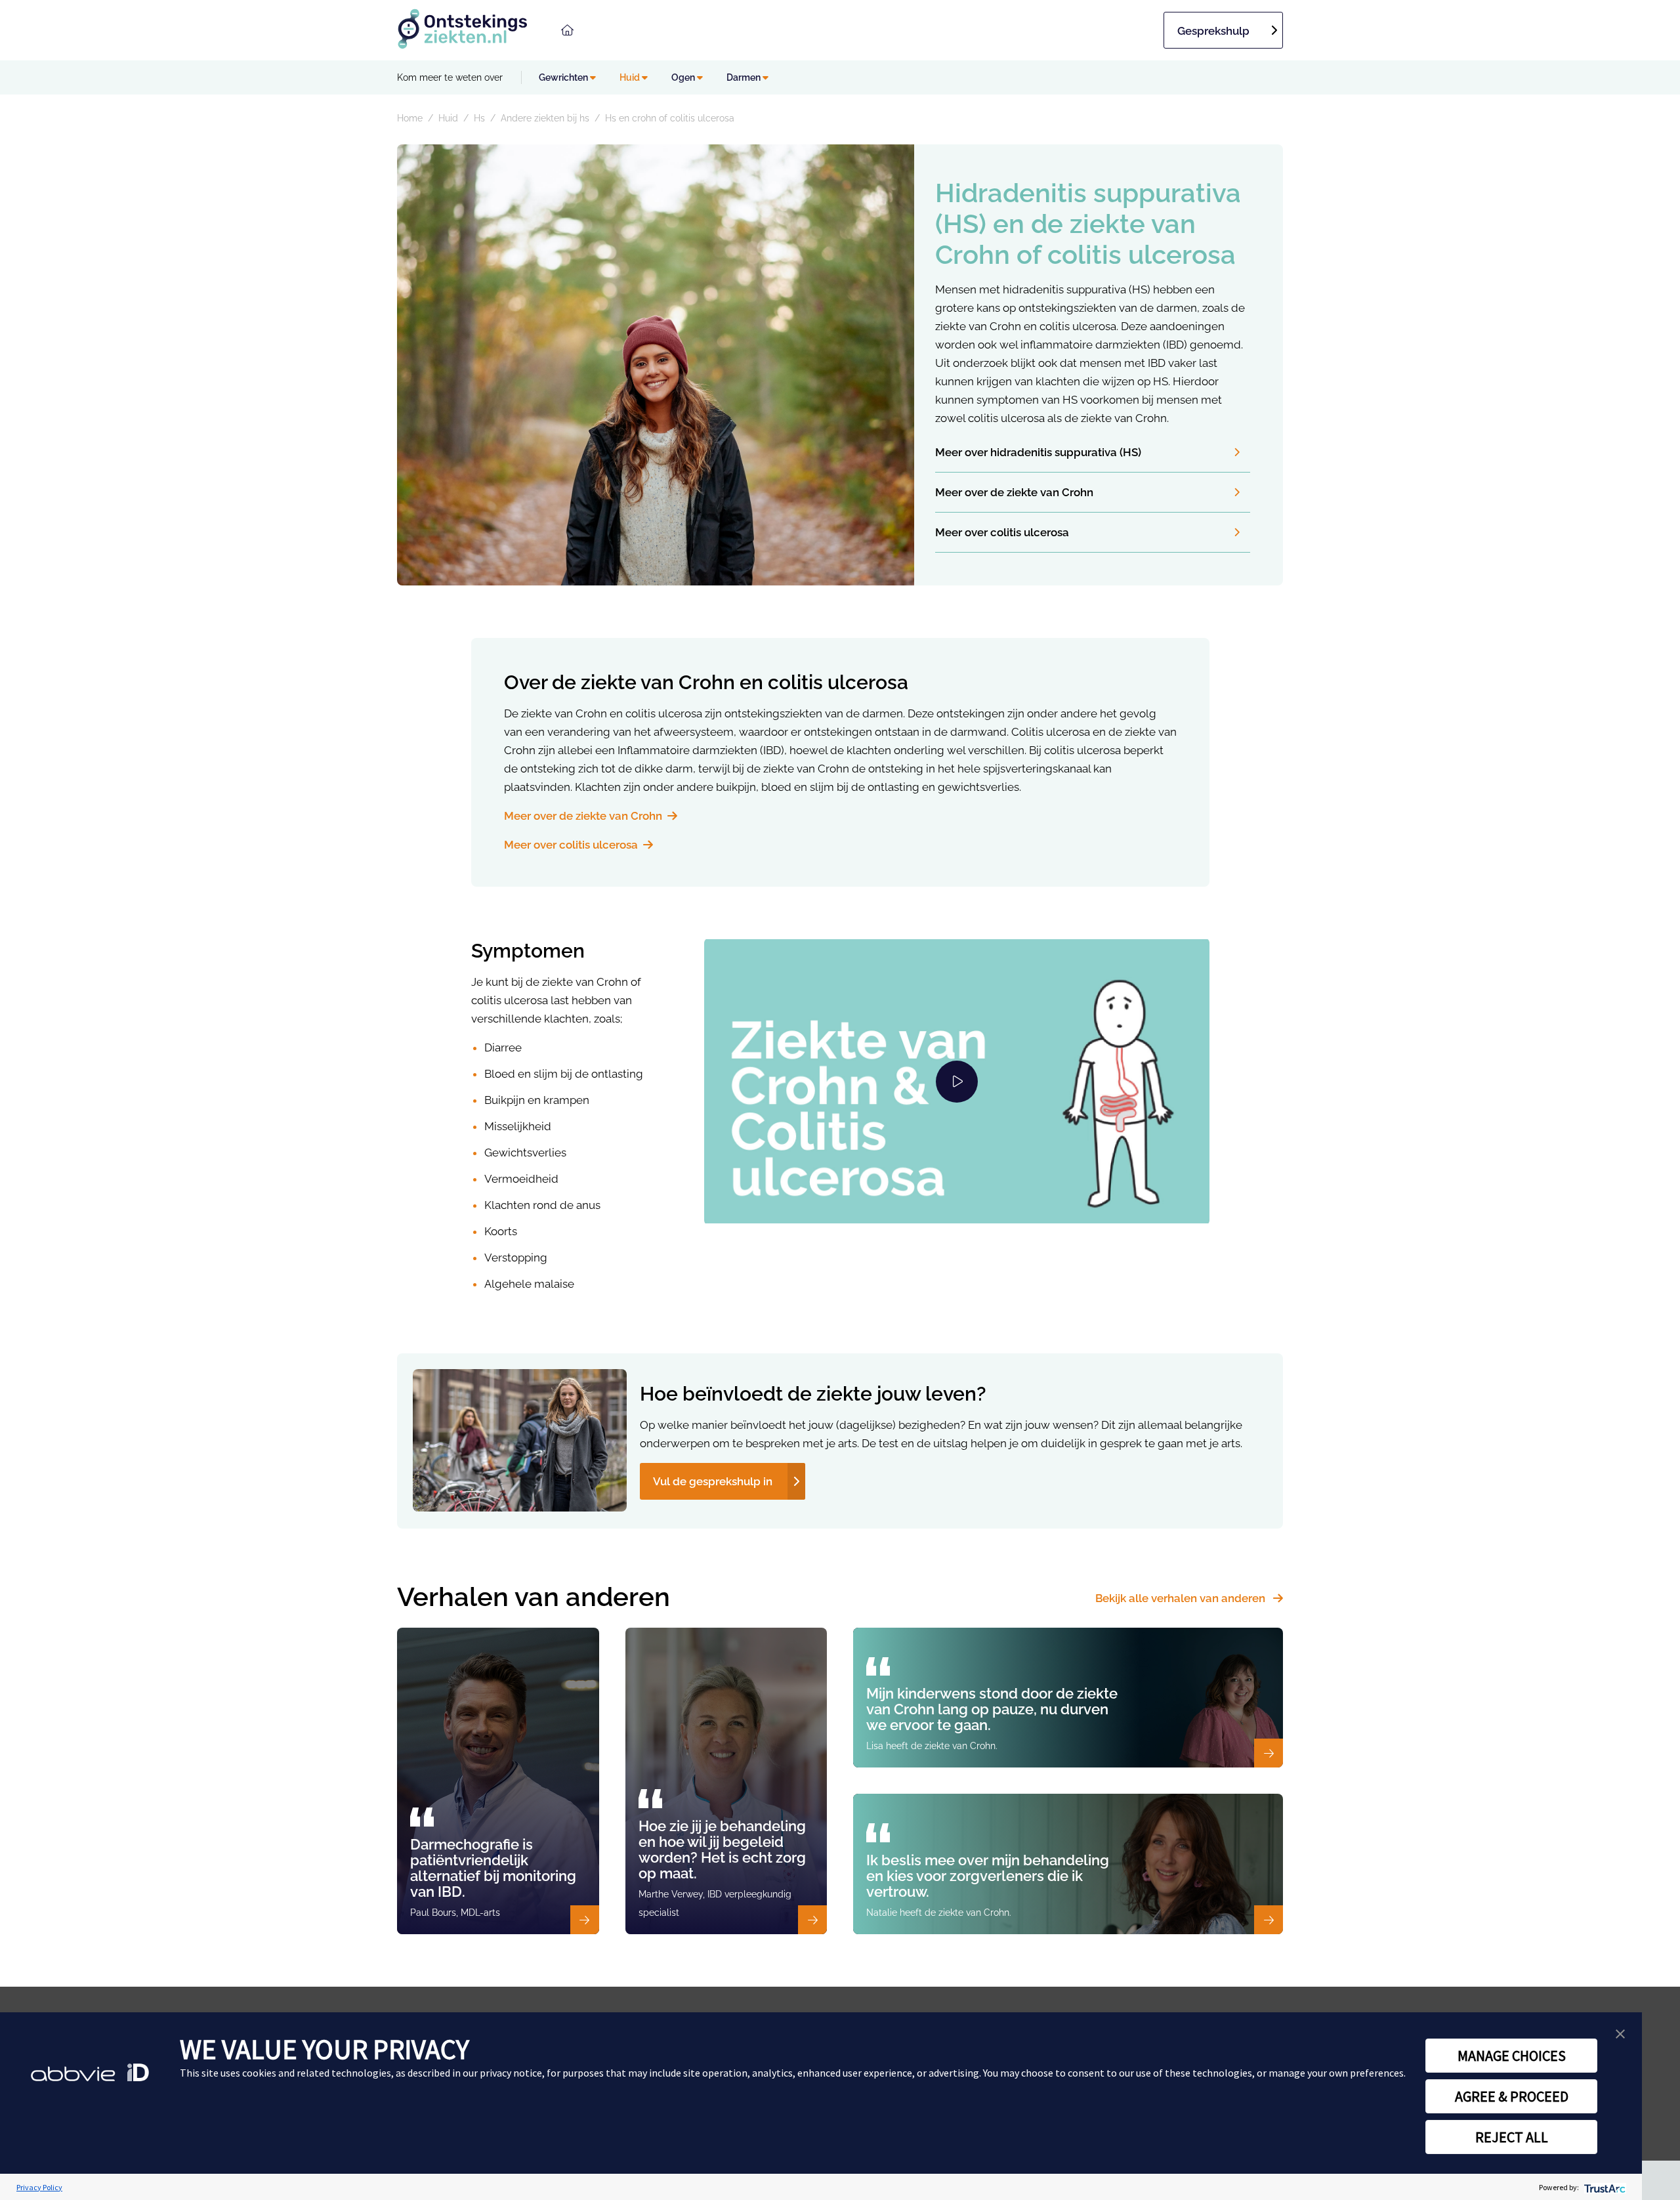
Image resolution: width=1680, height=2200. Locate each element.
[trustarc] (1604, 2187)
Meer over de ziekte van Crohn (1014, 492)
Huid (631, 77)
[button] (1620, 2034)
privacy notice (511, 2073)
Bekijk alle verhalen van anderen (1182, 1598)
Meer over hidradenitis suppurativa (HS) (1038, 452)
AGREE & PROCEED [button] (1512, 2096)
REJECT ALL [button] (1512, 2137)
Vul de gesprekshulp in (713, 1481)
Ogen (684, 77)
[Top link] (567, 30)
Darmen (745, 77)
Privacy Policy (39, 2187)
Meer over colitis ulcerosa (1002, 532)
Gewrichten (564, 77)
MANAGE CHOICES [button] (1512, 2056)
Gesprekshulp (1213, 31)
